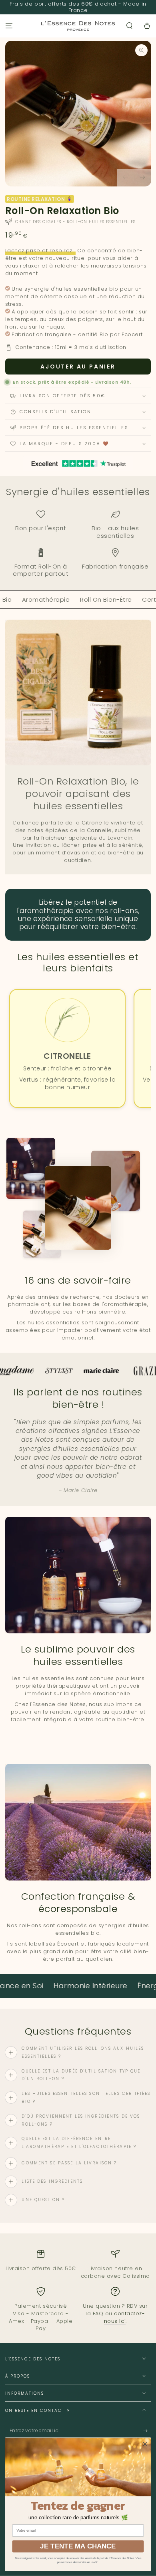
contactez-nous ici (124, 2317)
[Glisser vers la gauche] (125, 178)
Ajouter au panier (78, 367)
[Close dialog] (145, 2444)
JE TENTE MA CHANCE (78, 2546)
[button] (130, 26)
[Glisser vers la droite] (143, 178)
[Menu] (9, 26)
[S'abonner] (147, 2431)
